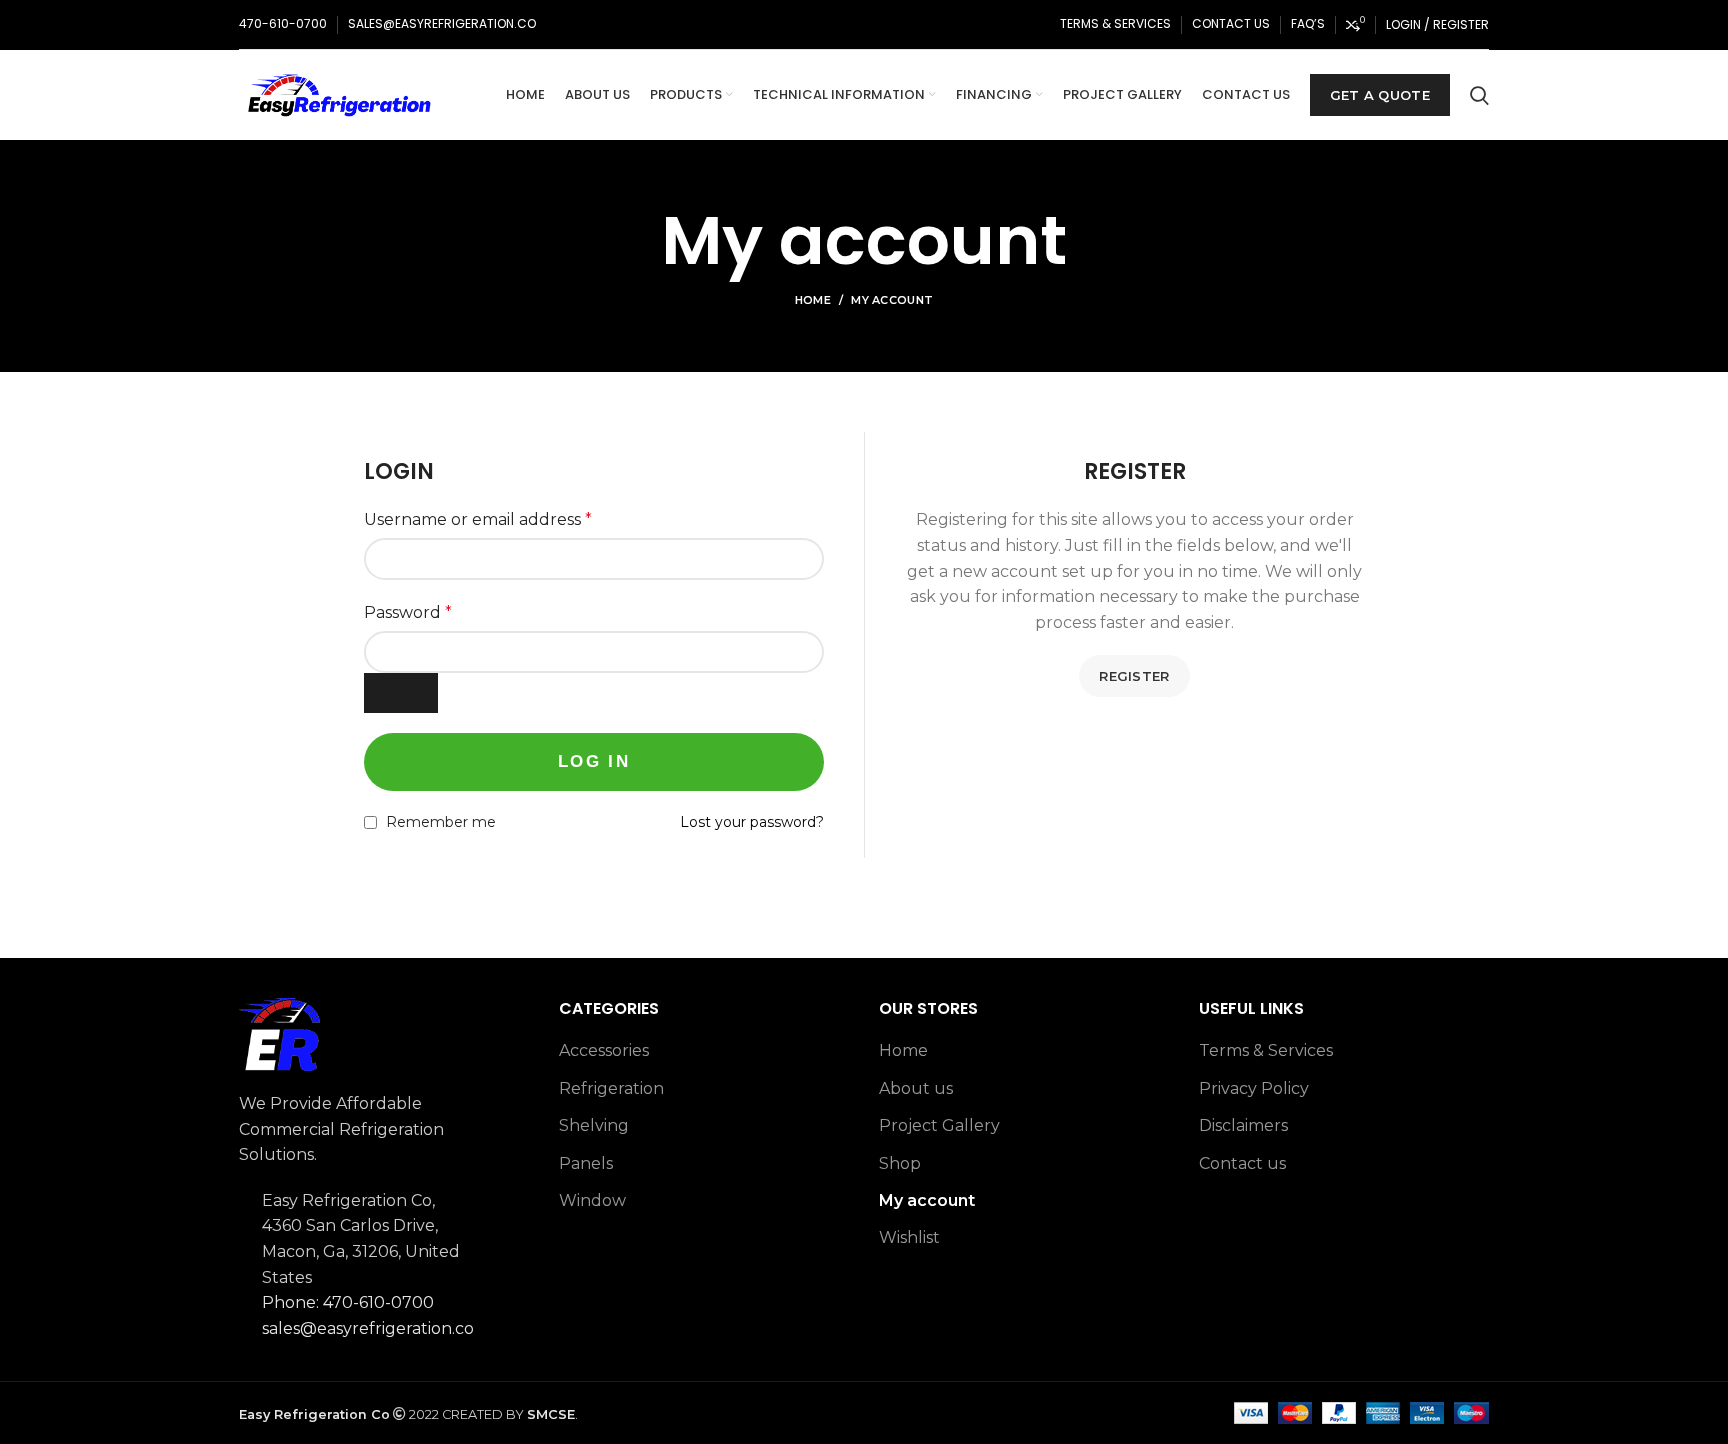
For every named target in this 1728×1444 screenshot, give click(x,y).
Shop (900, 1163)
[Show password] (401, 693)
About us (916, 1088)
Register (1134, 676)
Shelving (594, 1125)
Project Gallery (939, 1125)
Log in (594, 761)
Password (408, 612)
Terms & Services (1266, 1050)
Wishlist (909, 1237)
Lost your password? (752, 822)
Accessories (604, 1050)
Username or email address (478, 519)
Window (592, 1200)
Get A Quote (1380, 95)
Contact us (1242, 1163)
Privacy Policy (1254, 1088)
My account (927, 1200)
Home (813, 300)
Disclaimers (1243, 1125)
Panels (586, 1163)
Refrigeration (611, 1088)
